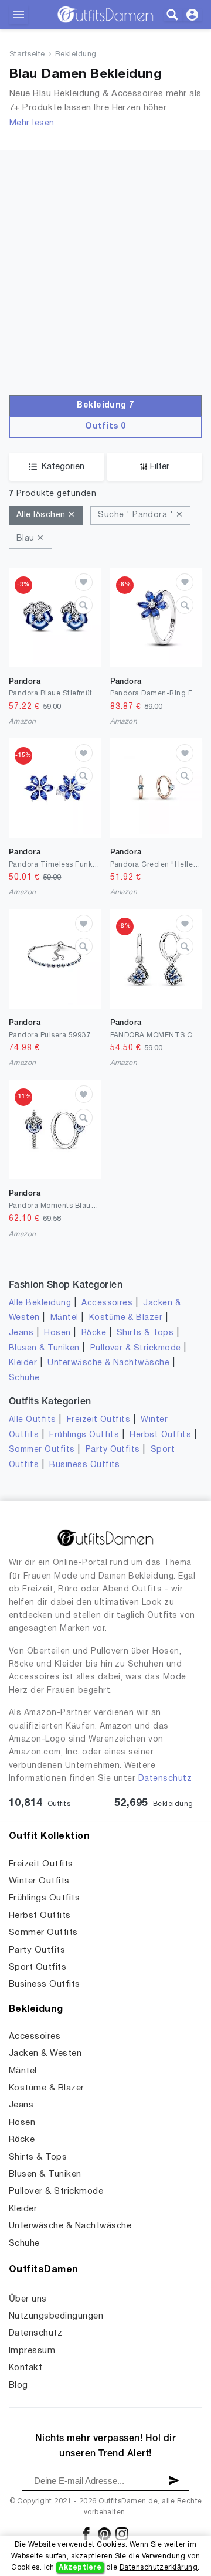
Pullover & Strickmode (136, 1348)
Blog (18, 2385)
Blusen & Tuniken (44, 1348)
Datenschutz (165, 1779)
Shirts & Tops (145, 1333)
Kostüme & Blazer (126, 1318)
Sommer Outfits (42, 1450)
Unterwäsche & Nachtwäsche (108, 1363)
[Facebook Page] (87, 2533)
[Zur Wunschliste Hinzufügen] (84, 582)
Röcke (94, 1333)
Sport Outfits (38, 1967)
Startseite (27, 55)
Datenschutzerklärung (159, 2567)
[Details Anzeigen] (84, 605)
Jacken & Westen (45, 2054)
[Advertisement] (105, 256)
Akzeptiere (80, 2567)
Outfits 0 (105, 427)
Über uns (28, 2299)
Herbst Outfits (160, 1435)
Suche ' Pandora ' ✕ (140, 515)
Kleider (23, 1363)
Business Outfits (85, 1465)
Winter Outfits (39, 1881)
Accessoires (107, 1303)
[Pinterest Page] (105, 2533)
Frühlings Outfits (84, 1435)
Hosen (57, 1333)
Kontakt (25, 2368)
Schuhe (24, 1378)
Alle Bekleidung (40, 1303)
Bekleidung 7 (105, 405)
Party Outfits (113, 1450)
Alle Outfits (33, 1420)
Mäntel (64, 1318)
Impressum (32, 2351)
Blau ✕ (30, 539)
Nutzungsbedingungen (56, 2316)
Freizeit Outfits (99, 1420)
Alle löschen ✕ (46, 515)
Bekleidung (76, 55)
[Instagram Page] (122, 2533)
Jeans (21, 1333)
